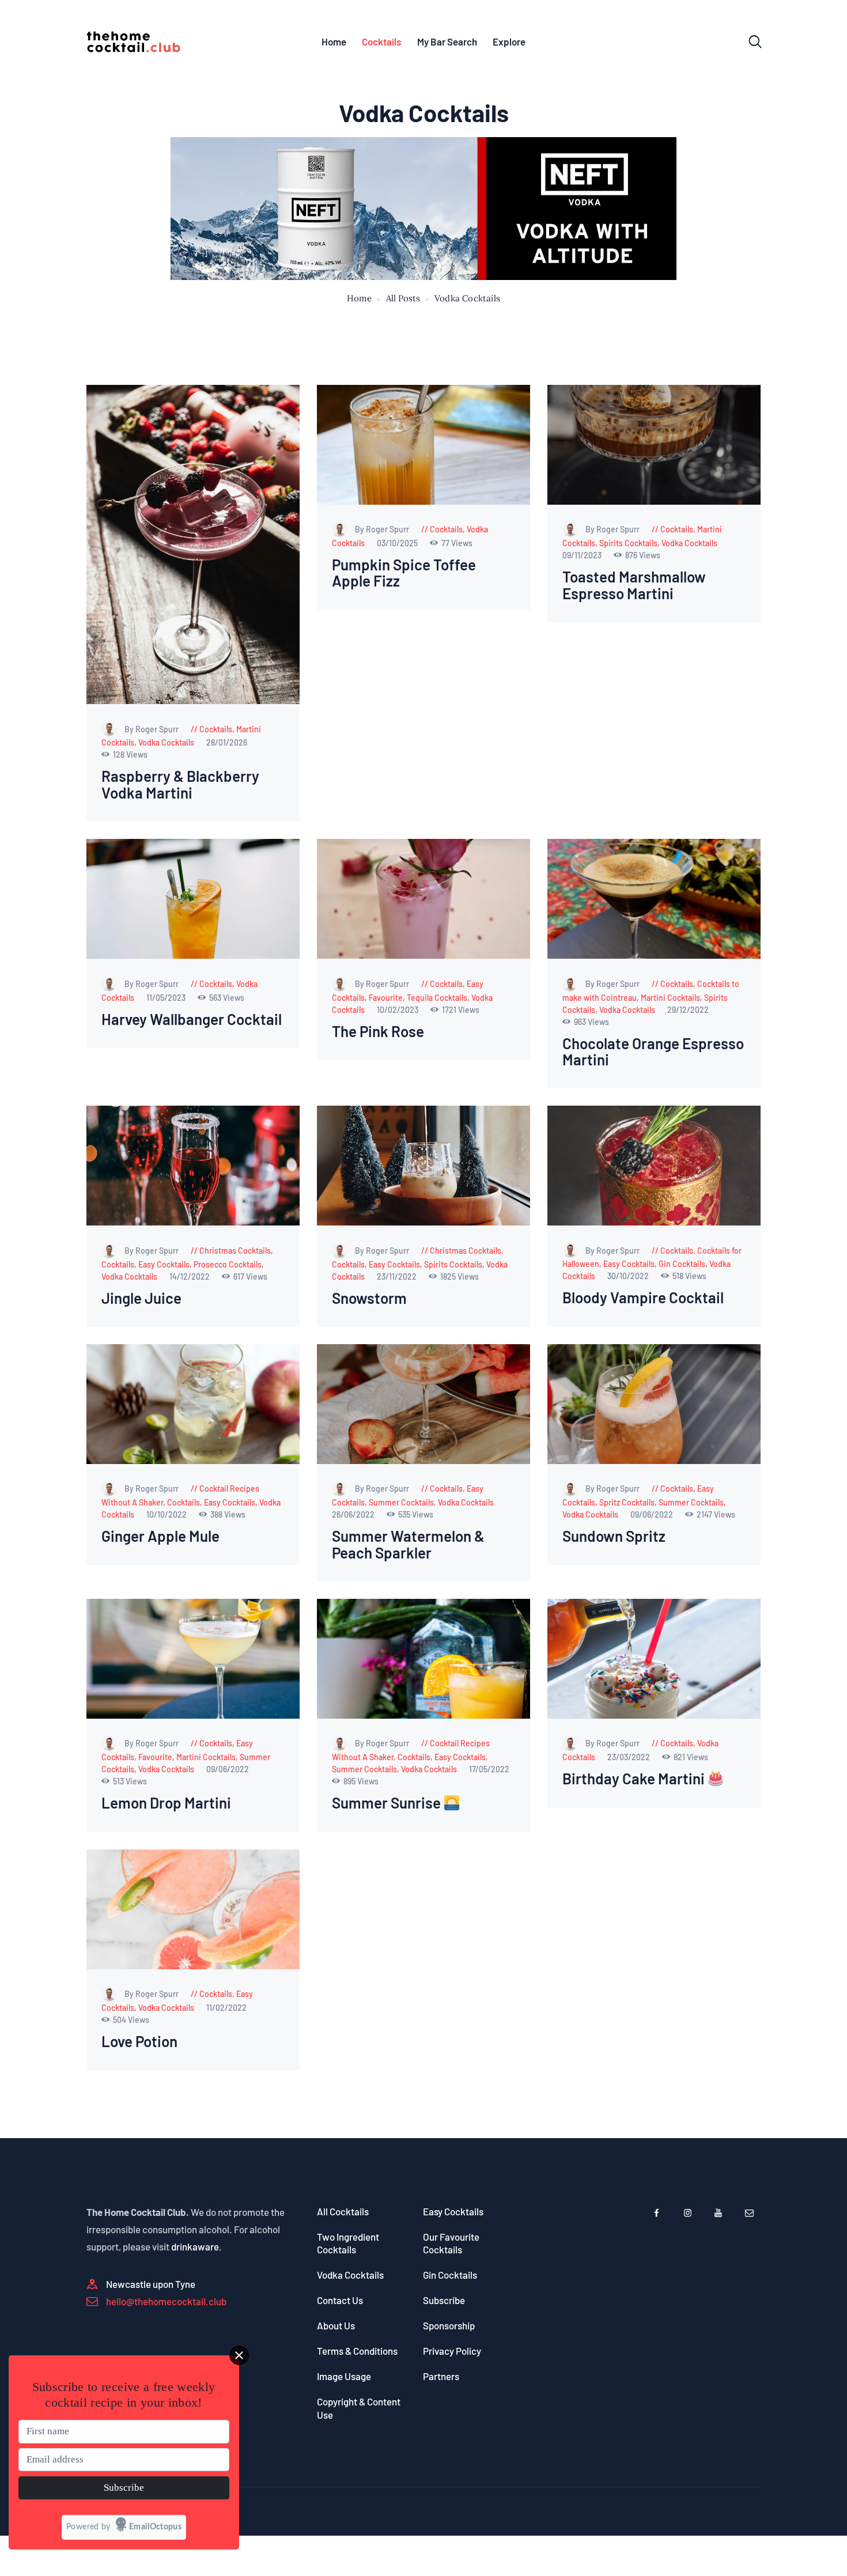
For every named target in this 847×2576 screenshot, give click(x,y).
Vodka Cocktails (166, 742)
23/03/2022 (629, 1757)
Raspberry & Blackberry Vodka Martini (180, 784)
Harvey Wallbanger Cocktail (192, 1020)
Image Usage (344, 2376)
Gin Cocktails (682, 1264)
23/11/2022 (398, 1276)
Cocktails (216, 729)
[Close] (239, 2355)
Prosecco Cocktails (228, 1264)
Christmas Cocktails (235, 1251)
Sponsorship (449, 2325)
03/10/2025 (398, 543)
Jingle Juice (141, 1298)
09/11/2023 (583, 555)
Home (359, 298)
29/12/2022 (688, 1010)
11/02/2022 (226, 2008)
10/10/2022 (167, 1514)
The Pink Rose (378, 1032)
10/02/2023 (398, 1010)
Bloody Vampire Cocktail (643, 1298)
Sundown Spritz (614, 1536)
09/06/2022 (653, 1514)
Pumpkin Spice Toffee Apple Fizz (404, 573)
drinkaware (195, 2246)
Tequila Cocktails (437, 998)
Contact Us (340, 2300)
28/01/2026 (227, 742)
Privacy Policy (452, 2351)
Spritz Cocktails (627, 1502)
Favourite (386, 998)
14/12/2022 (190, 1276)
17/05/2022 (489, 1769)
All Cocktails (343, 2211)
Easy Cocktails (164, 1264)
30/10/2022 (629, 1276)
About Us (336, 2325)
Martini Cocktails (670, 998)
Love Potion (139, 2042)
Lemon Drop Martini (166, 1803)
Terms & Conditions (357, 2351)
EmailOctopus (155, 2527)
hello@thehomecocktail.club (166, 2301)
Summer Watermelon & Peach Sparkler (408, 1544)
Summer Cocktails (401, 1502)
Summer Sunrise (388, 1803)
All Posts (403, 298)
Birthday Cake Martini (635, 1779)
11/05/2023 (167, 998)
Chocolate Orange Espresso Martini (653, 1052)
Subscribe (444, 2300)
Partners (441, 2376)
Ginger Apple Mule (160, 1536)
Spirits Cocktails (628, 543)
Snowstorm (369, 1298)
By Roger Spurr (152, 729)
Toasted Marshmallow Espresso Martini (634, 585)
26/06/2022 (354, 1514)
